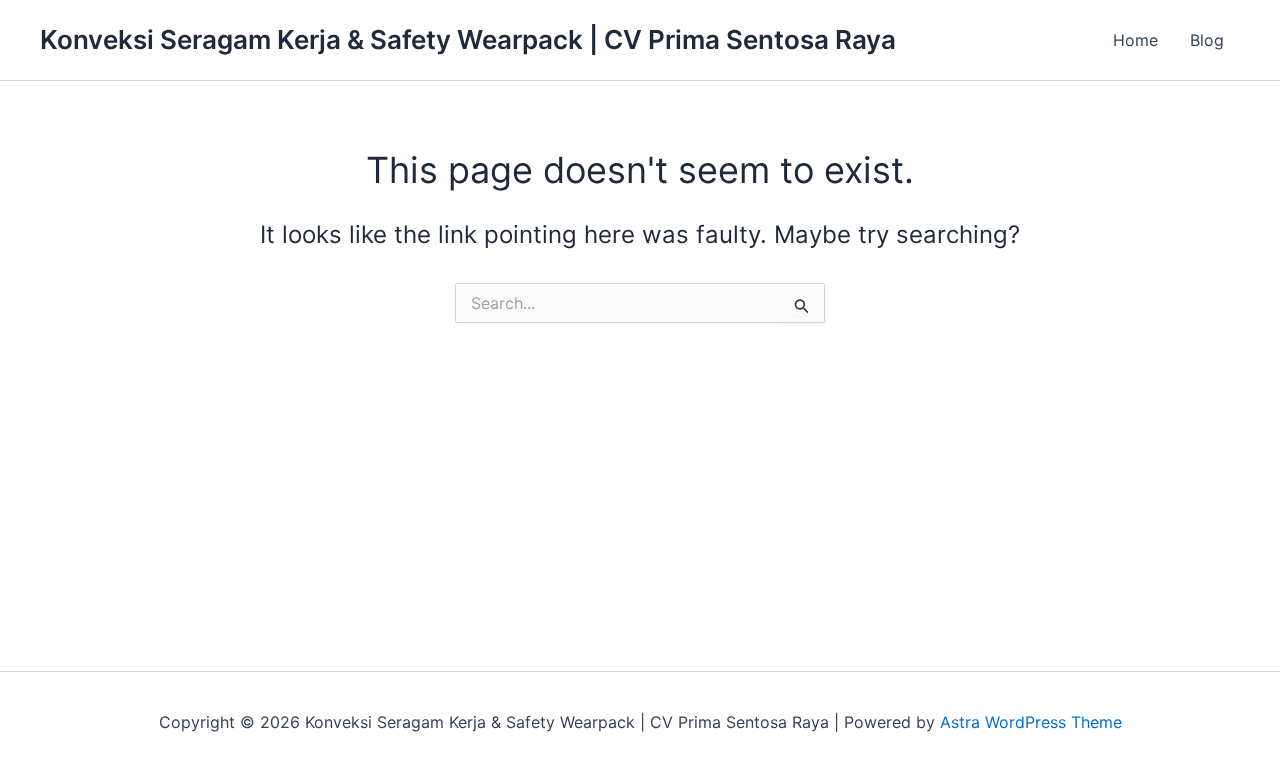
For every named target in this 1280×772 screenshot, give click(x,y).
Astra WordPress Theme (1031, 722)
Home (1135, 40)
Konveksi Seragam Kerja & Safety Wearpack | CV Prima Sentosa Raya (468, 39)
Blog (1207, 40)
